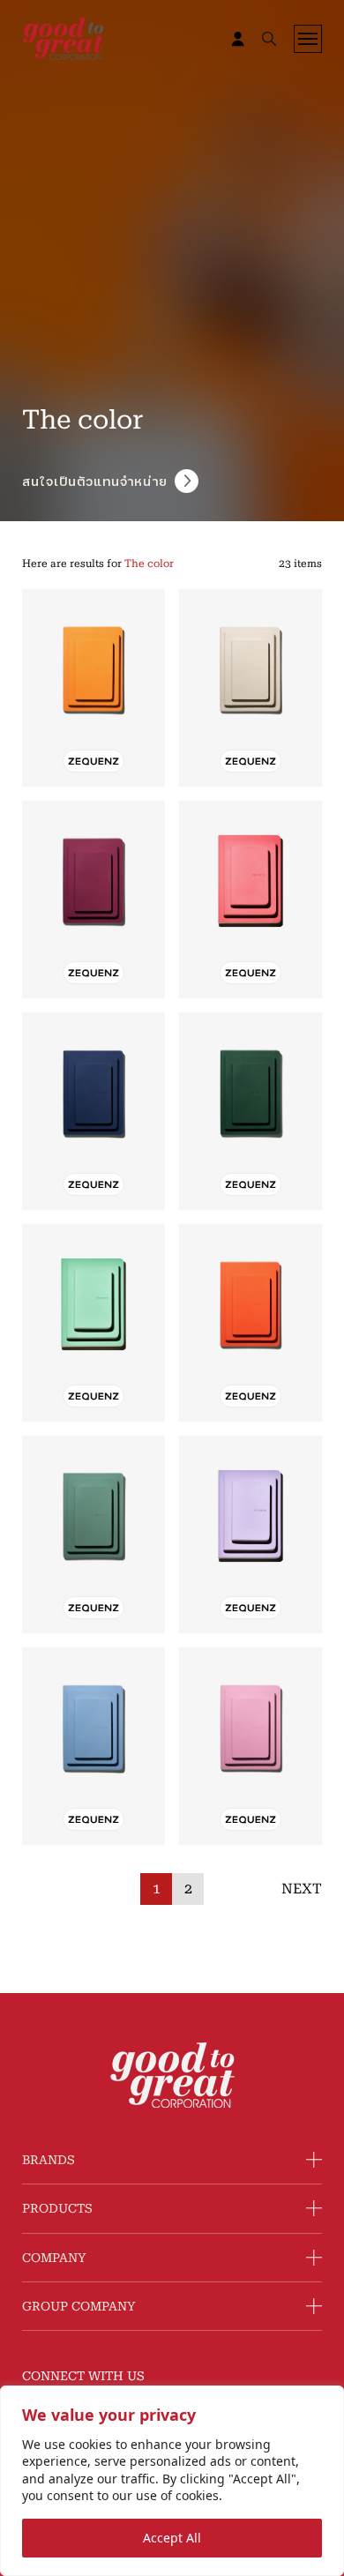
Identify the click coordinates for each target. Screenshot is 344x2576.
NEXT (302, 1889)
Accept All (172, 2538)
